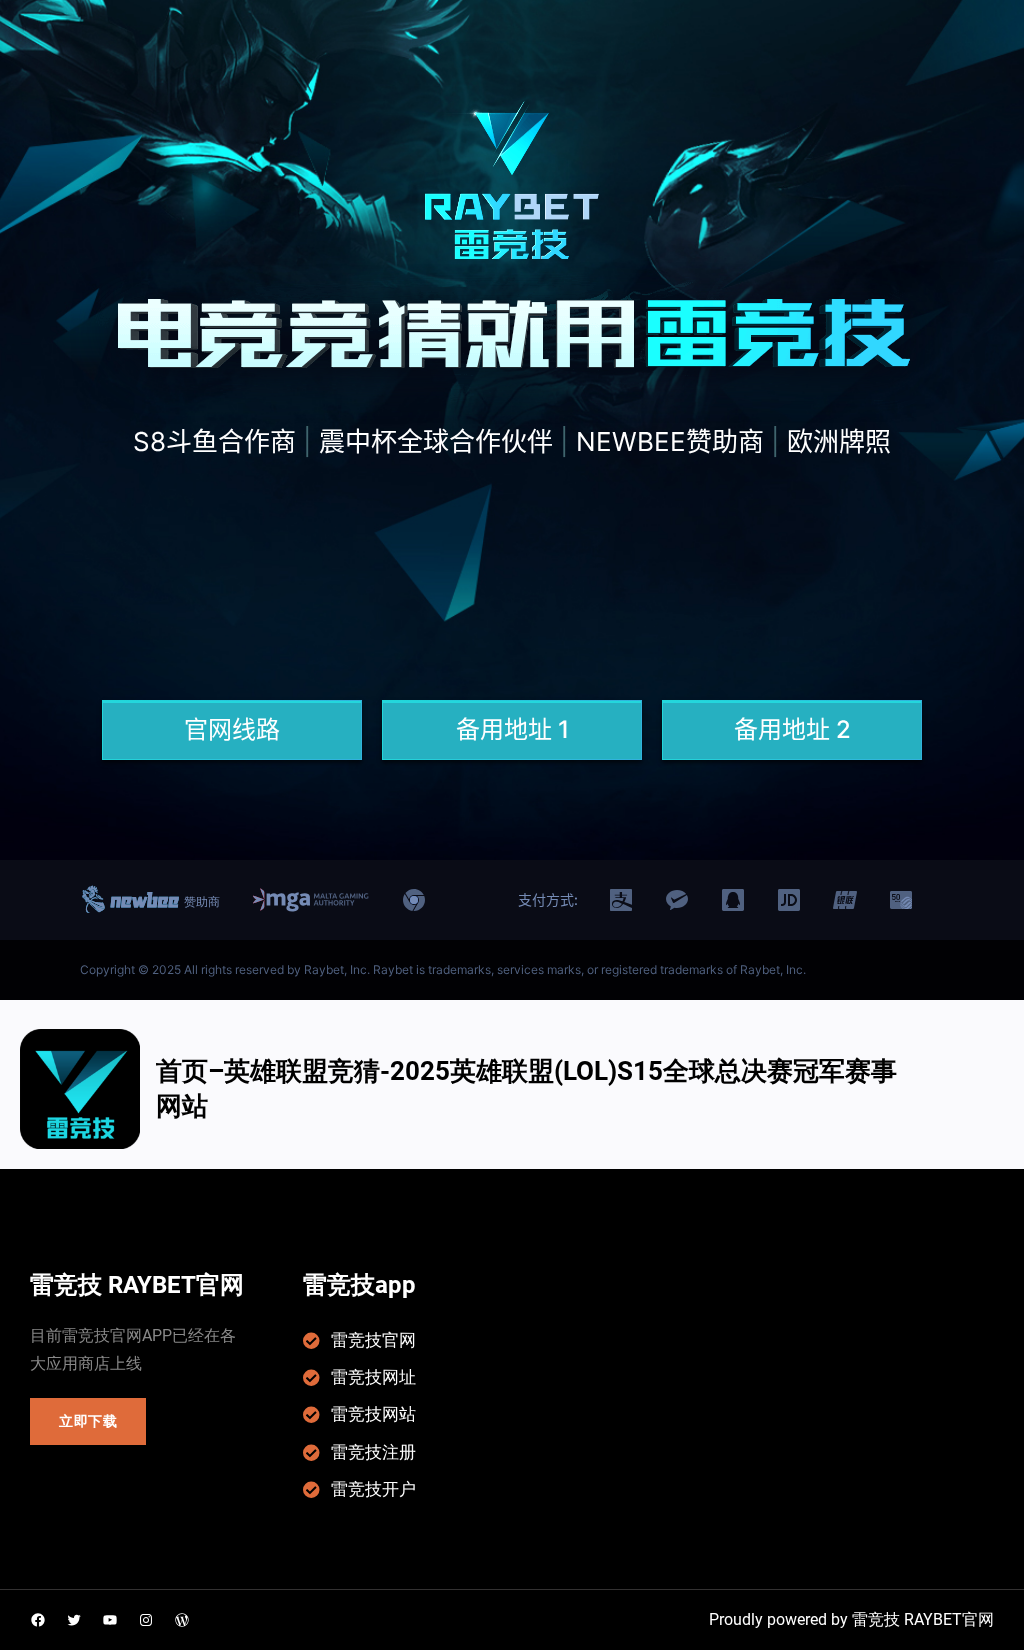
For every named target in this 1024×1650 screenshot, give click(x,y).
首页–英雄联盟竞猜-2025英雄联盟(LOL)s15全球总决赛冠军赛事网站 (526, 1088)
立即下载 (88, 1421)
